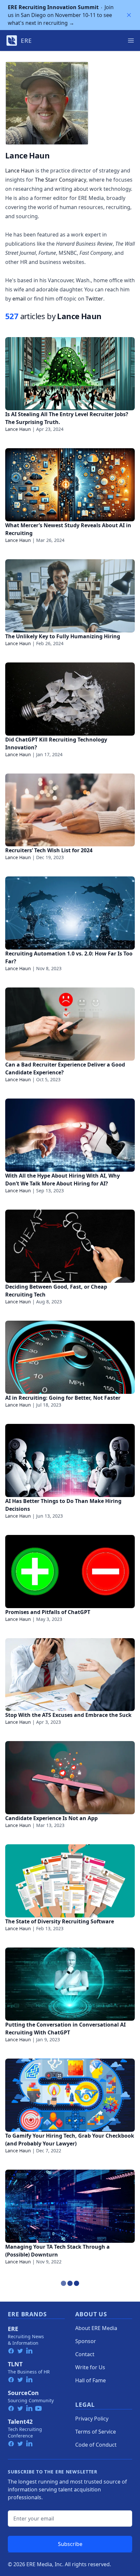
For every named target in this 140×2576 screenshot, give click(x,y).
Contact (85, 2354)
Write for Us (90, 2367)
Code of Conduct (96, 2445)
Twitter (94, 299)
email (19, 299)
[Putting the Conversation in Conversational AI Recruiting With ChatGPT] (70, 1984)
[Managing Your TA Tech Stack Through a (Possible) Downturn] (70, 2206)
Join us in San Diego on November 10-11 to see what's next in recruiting (61, 15)
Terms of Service (96, 2432)
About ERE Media (96, 2328)
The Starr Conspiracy (61, 180)
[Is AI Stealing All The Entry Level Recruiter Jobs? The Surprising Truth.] (70, 374)
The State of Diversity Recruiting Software (60, 1921)
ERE (13, 2329)
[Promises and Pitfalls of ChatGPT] (70, 1572)
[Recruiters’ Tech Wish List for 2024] (70, 810)
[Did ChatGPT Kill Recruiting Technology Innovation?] (70, 699)
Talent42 (20, 2421)
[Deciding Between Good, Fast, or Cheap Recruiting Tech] (70, 1246)
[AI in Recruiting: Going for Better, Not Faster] (70, 1357)
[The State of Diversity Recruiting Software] (70, 1881)
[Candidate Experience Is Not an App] (70, 1778)
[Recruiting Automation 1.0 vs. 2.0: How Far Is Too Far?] (70, 913)
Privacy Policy (92, 2419)
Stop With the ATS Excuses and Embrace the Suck (68, 1715)
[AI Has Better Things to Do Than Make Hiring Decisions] (70, 1460)
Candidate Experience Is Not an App (51, 1818)
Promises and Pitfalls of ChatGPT (48, 1612)
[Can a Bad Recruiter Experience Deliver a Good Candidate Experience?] (70, 1024)
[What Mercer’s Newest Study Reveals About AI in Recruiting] (70, 485)
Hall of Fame (91, 2380)
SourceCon (23, 2393)
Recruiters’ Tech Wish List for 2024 (49, 850)
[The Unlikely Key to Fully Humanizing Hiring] (70, 596)
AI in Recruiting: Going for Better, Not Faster (63, 1398)
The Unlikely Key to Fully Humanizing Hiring (63, 636)
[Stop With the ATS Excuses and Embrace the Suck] (70, 1675)
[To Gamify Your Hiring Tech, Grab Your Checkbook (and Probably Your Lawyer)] (70, 2095)
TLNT (15, 2364)
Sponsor (86, 2341)
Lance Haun (20, 171)
